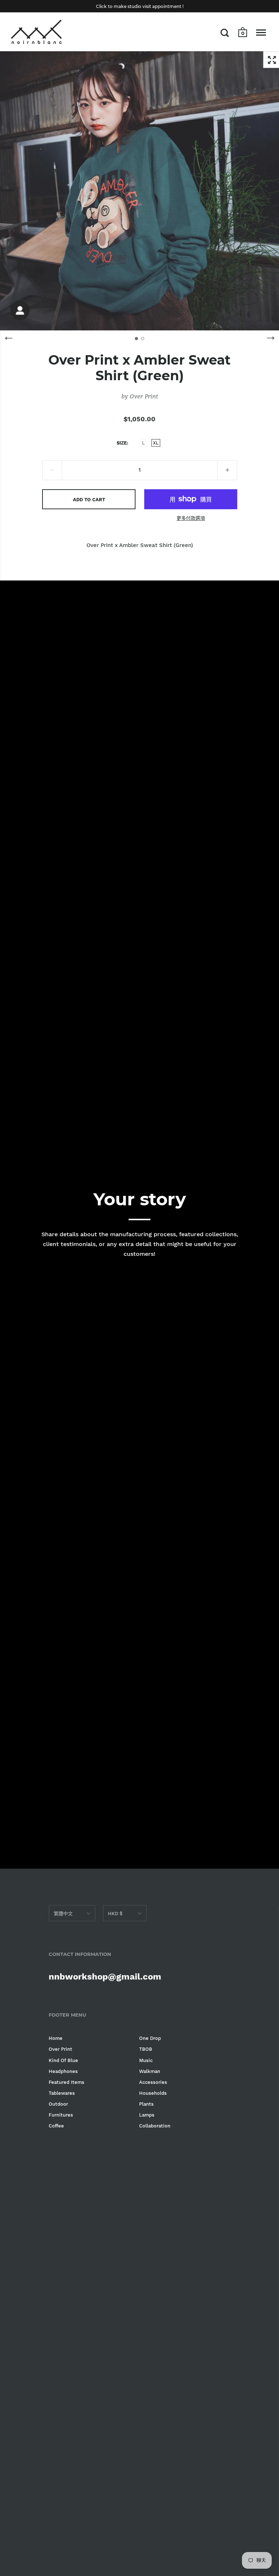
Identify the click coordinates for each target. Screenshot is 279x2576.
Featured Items (66, 2082)
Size (122, 443)
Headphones (63, 2071)
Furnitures (61, 2115)
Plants (146, 2104)
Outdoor (58, 2104)
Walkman (150, 2071)
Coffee (56, 2126)
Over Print (144, 396)
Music (146, 2060)
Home (56, 2038)
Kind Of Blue (63, 2060)
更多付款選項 (191, 518)
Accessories (153, 2082)
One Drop (150, 2038)
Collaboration (155, 2126)
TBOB (146, 2049)
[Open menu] (261, 33)
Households (153, 2093)
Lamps (147, 2115)
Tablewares (62, 2093)
